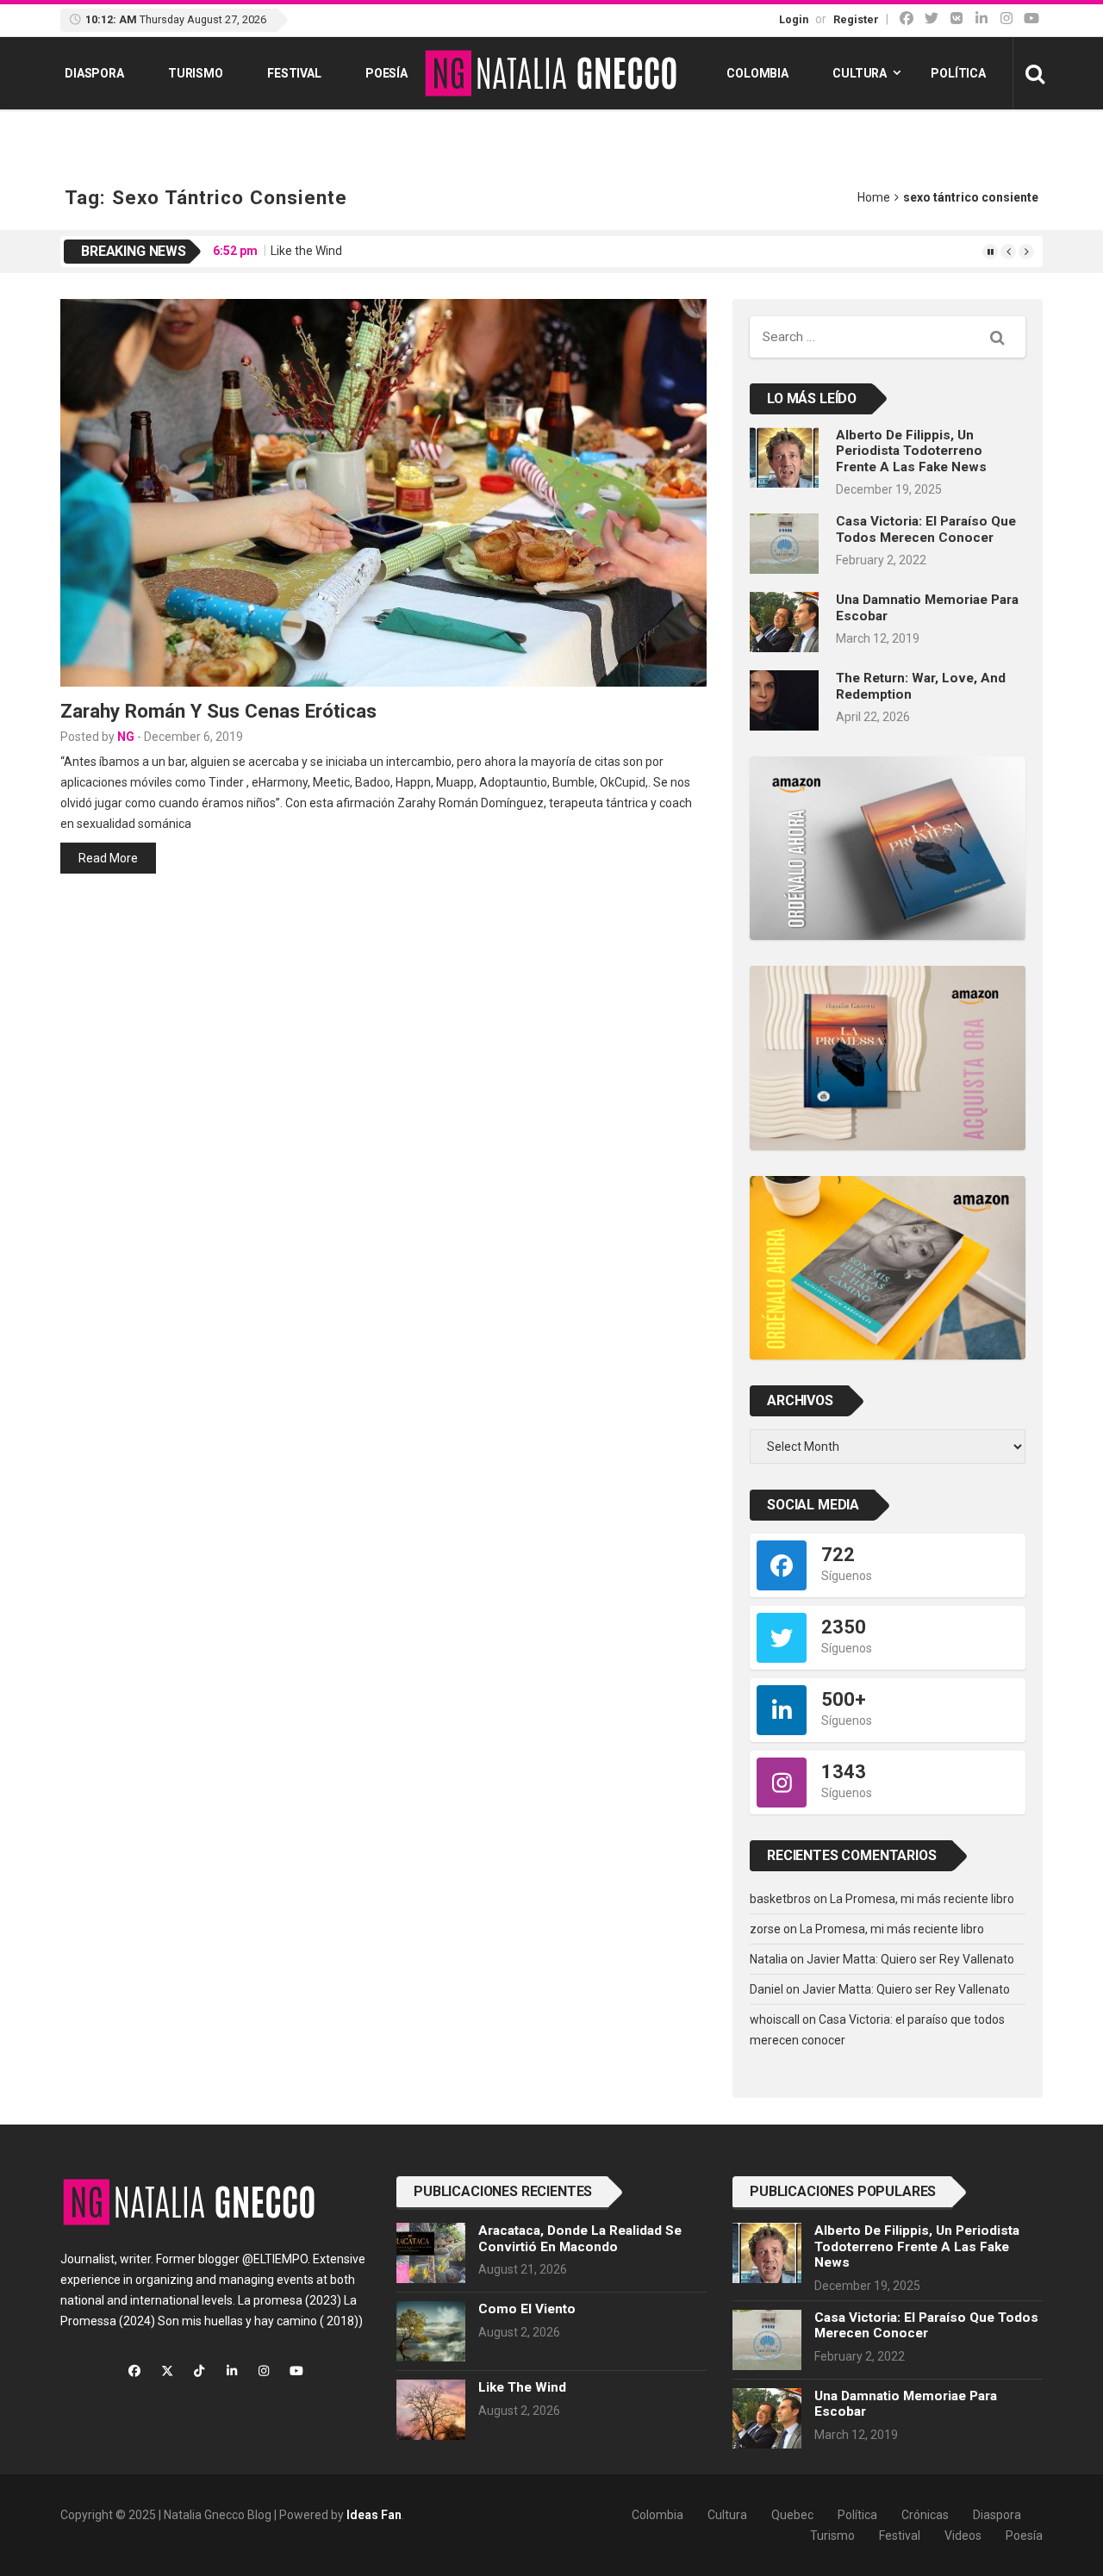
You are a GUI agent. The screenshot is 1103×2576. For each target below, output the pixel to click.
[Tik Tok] (957, 19)
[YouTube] (1031, 19)
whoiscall (775, 2019)
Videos (963, 2536)
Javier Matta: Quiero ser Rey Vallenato (910, 1959)
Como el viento (527, 2309)
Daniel (766, 1989)
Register (856, 19)
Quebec (792, 2515)
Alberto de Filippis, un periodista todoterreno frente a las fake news (911, 451)
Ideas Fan (374, 2515)
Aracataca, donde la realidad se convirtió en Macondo (580, 2238)
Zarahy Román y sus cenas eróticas (218, 711)
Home (874, 197)
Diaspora (94, 73)
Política (958, 73)
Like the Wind (306, 251)
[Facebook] (907, 19)
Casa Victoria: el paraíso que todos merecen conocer (926, 529)
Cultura (860, 73)
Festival (294, 73)
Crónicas (925, 2515)
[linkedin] (981, 19)
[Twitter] (932, 19)
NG (126, 737)
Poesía (386, 73)
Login (794, 19)
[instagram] (1006, 19)
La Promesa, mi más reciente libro (922, 1899)
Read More (108, 858)
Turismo (196, 73)
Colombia (757, 73)
